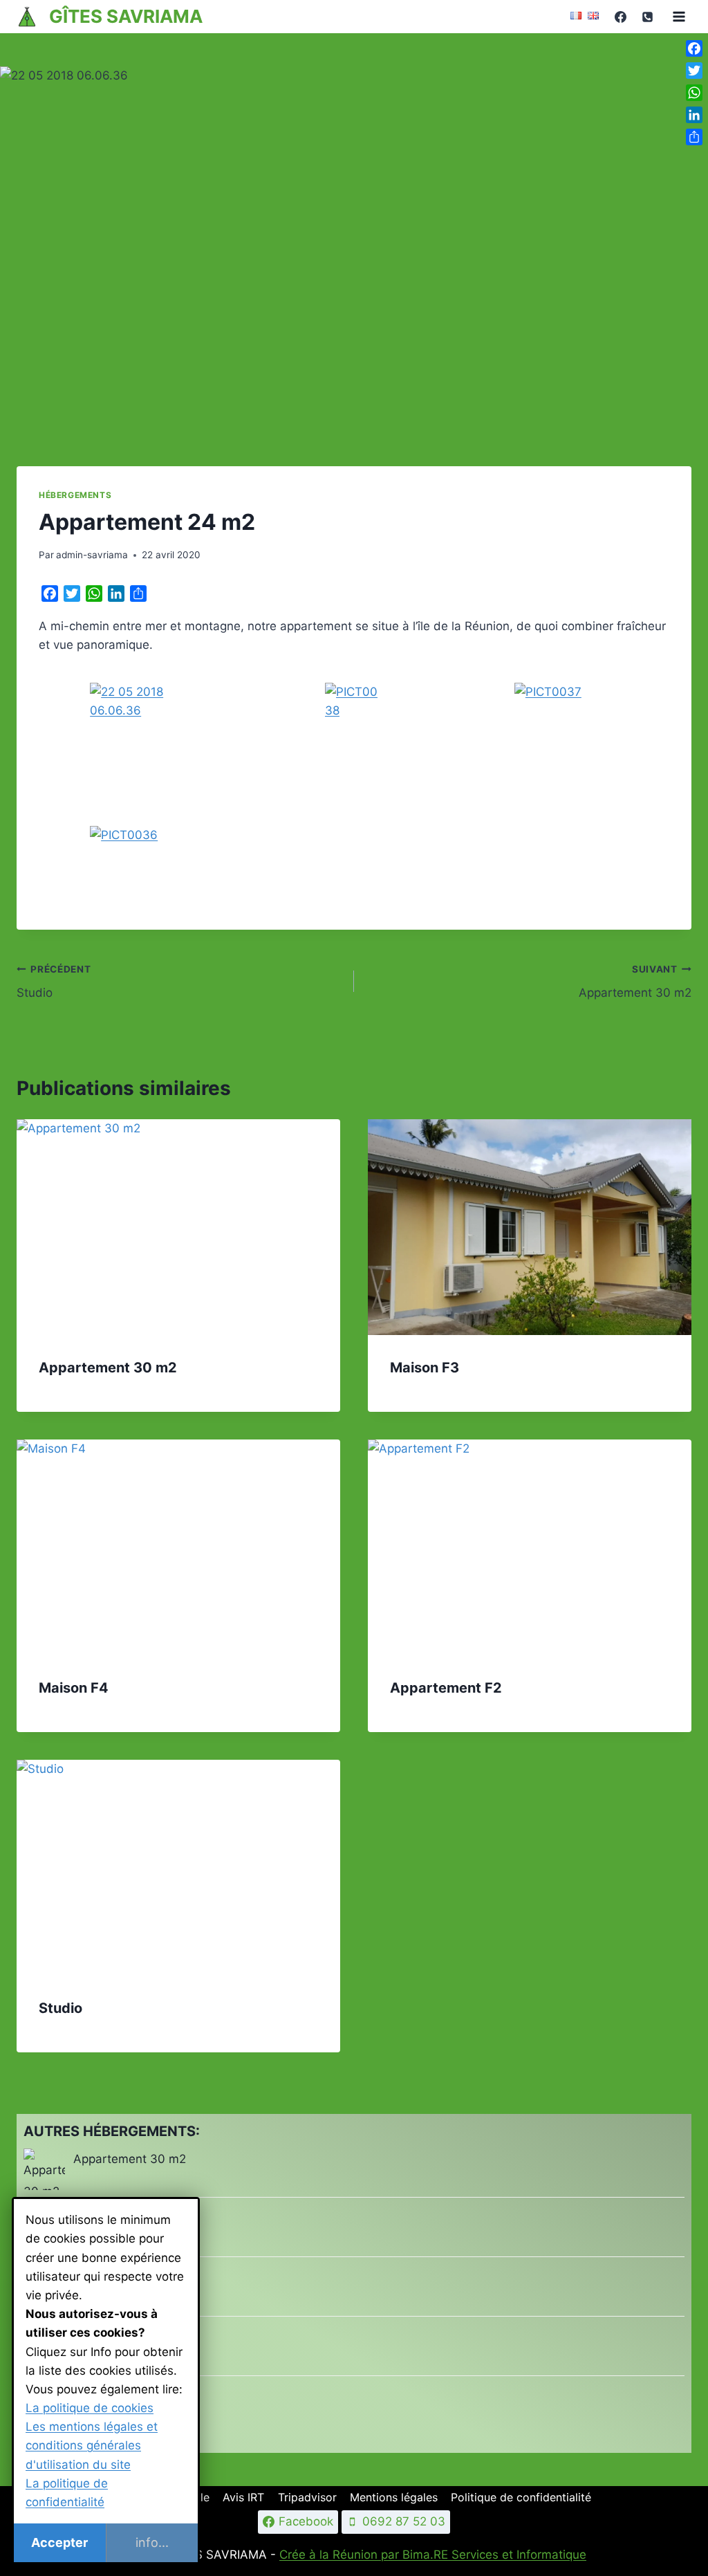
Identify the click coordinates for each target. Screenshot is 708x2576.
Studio (54, 982)
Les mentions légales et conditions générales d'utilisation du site (92, 2445)
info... (152, 2542)
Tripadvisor (307, 2497)
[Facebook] (620, 17)
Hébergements (75, 495)
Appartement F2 (446, 1688)
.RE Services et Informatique (508, 2555)
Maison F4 (74, 1688)
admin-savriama (92, 555)
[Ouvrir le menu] (679, 16)
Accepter (59, 2542)
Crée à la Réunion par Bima (355, 2555)
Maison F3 (425, 1368)
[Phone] (647, 17)
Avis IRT (243, 2497)
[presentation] (178, 1227)
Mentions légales (394, 2497)
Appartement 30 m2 (635, 982)
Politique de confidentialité (521, 2497)
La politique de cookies (90, 2408)
